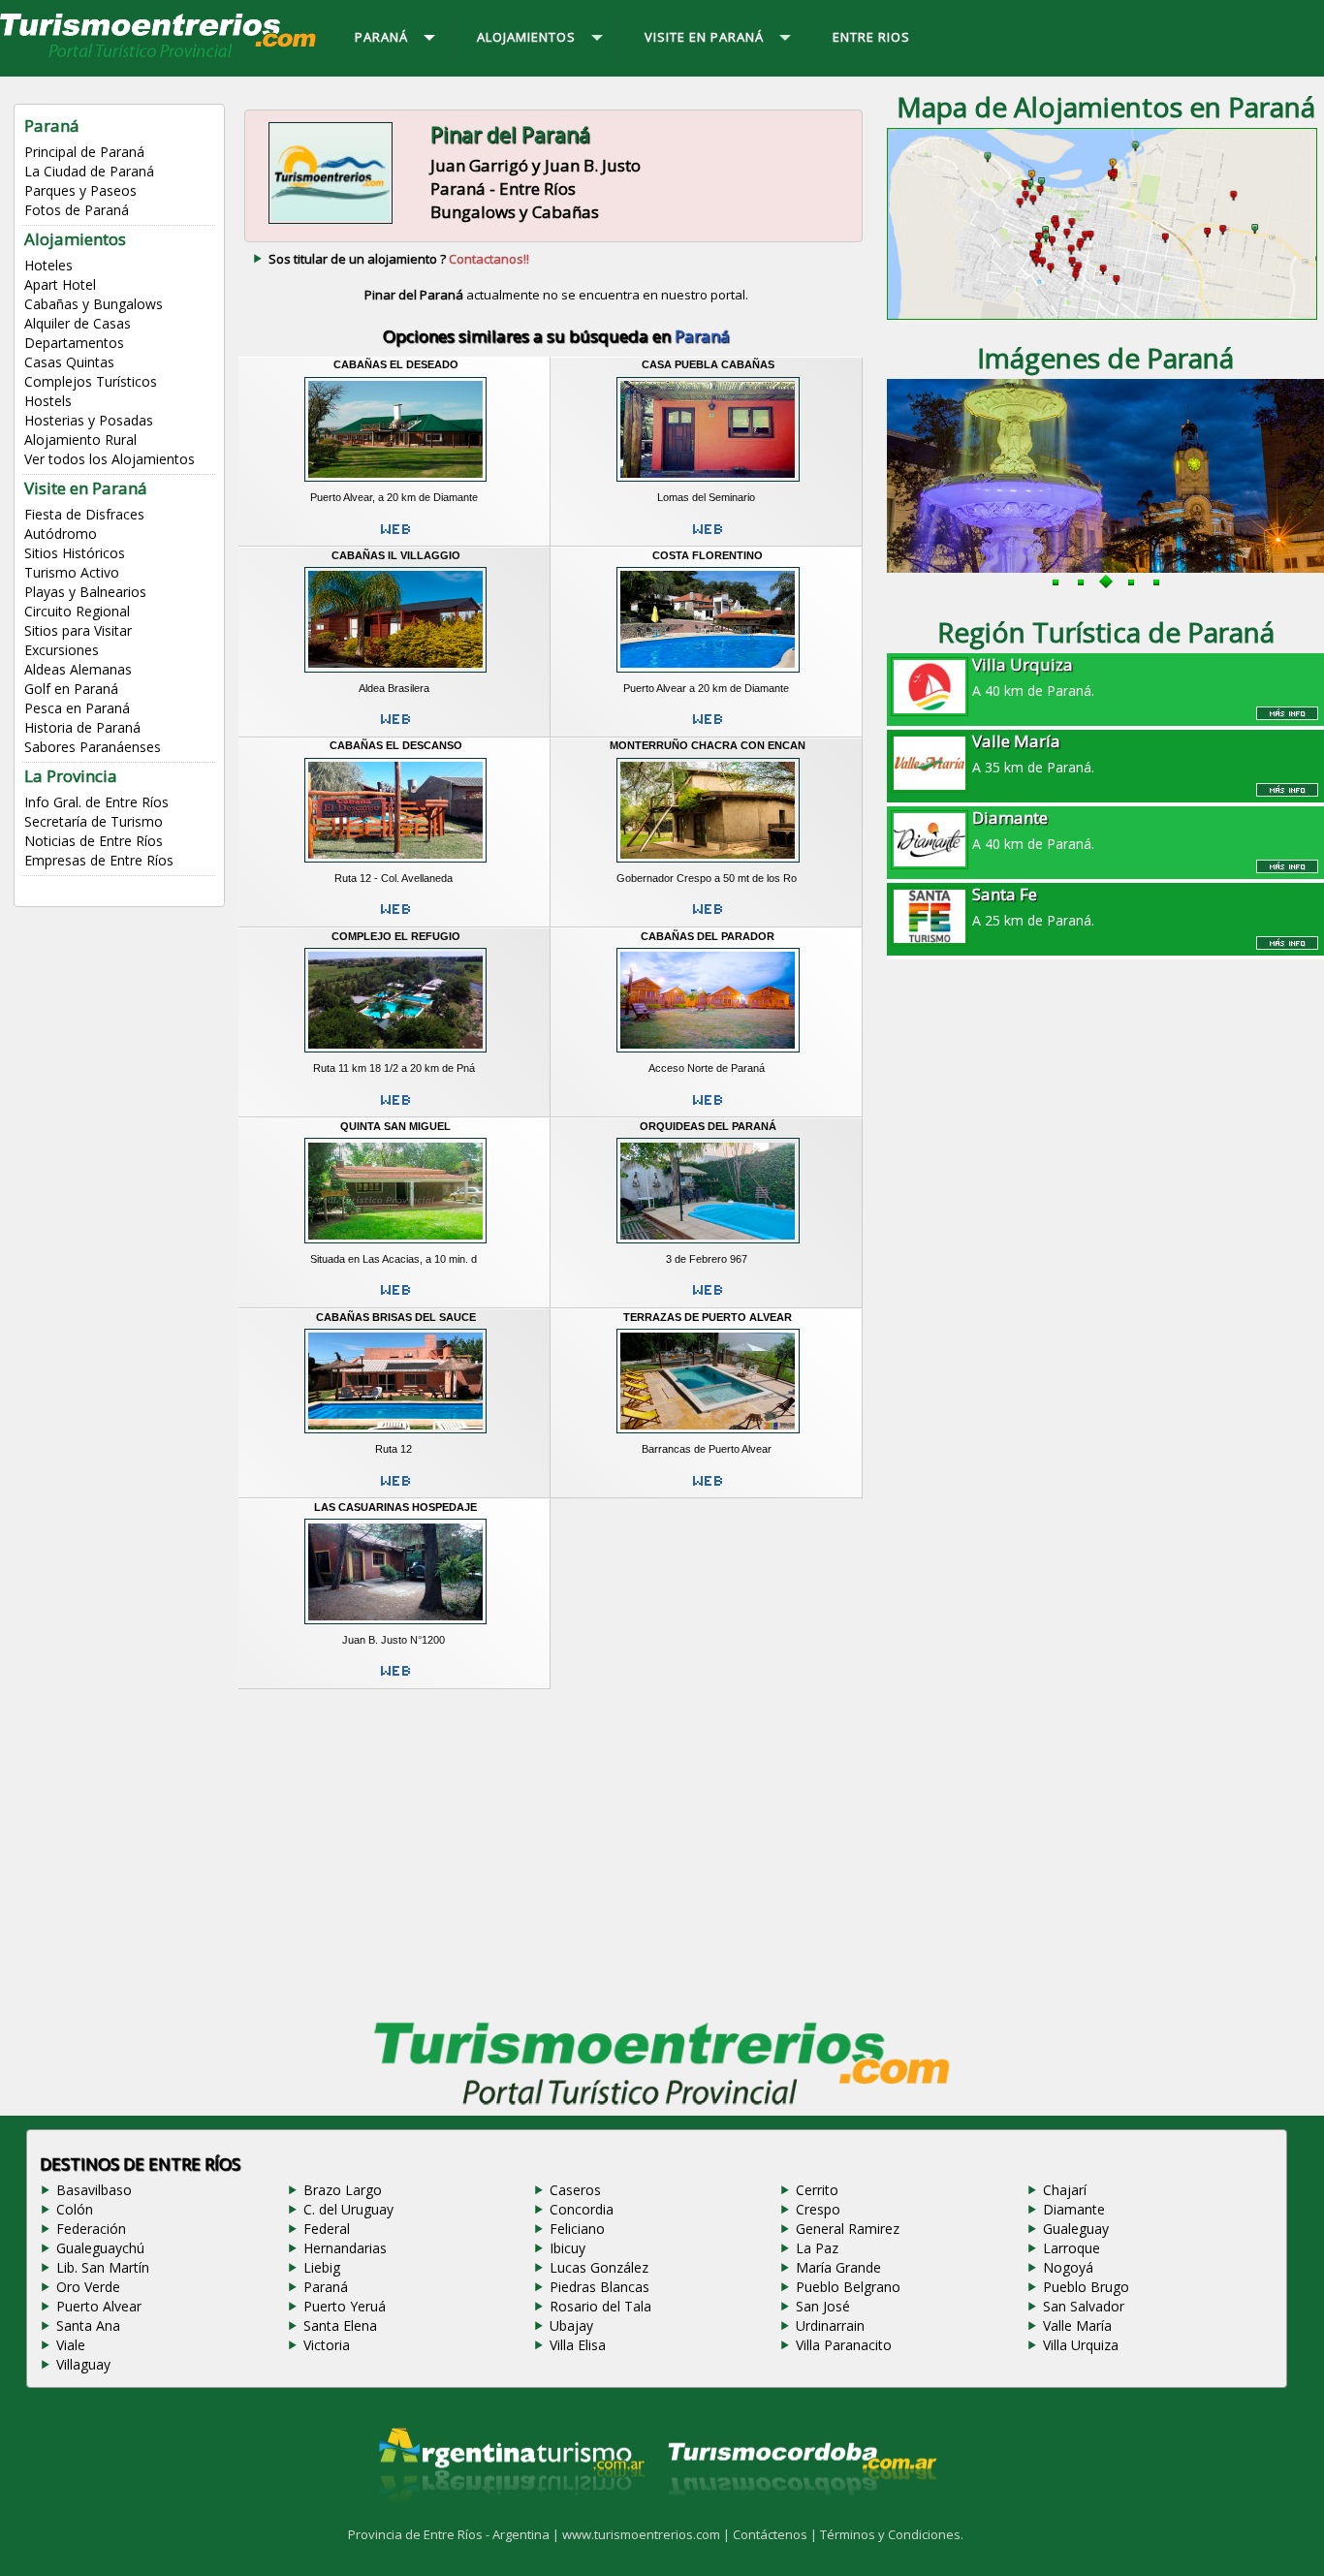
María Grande (838, 2267)
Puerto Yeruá (345, 2306)
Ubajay (571, 2325)
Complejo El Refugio (396, 936)
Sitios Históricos (75, 553)
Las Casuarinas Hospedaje (395, 1507)
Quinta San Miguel (395, 1126)
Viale (71, 2345)
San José (823, 2306)
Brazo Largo (343, 2190)
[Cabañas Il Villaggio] (395, 675)
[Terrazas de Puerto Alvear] (708, 1436)
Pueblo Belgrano (848, 2287)
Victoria (327, 2345)
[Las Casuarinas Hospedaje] (395, 1626)
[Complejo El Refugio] (395, 1055)
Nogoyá (1068, 2267)
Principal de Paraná (84, 152)
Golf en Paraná (71, 689)
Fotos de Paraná (77, 210)
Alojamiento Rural (80, 440)
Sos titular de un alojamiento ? (399, 259)
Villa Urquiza (1081, 2345)
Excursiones (62, 650)
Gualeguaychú (100, 2248)
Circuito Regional (77, 611)
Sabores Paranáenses (93, 747)
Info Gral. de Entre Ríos (96, 802)
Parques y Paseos (80, 190)
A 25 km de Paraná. (1033, 906)
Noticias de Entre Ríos (94, 841)
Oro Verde (88, 2287)
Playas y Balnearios (85, 592)
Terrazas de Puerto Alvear (708, 1317)
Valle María (1077, 2325)
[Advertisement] (556, 1850)
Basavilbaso (94, 2190)
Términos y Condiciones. (892, 2534)
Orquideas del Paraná (708, 1126)
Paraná (326, 2287)
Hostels (48, 401)
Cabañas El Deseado (396, 364)
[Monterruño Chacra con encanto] (708, 864)
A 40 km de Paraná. (1033, 676)
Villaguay (83, 2364)
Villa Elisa (578, 2345)
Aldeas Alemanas (78, 669)
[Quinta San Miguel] (395, 1245)
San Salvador (1084, 2306)
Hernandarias (345, 2248)
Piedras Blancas (599, 2287)
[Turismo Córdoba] (801, 2519)
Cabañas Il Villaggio (396, 555)
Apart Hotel (60, 284)
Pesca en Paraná (77, 708)
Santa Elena (340, 2325)
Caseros (575, 2190)
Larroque (1072, 2248)
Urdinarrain (830, 2325)
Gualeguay (1076, 2229)
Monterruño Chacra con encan (708, 745)
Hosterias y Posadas (89, 420)
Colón (75, 2209)
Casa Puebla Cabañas (708, 364)
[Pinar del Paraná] (330, 222)
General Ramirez (848, 2229)
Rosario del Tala (600, 2306)
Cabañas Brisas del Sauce (396, 1317)
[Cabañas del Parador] (708, 1055)
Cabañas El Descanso (396, 745)
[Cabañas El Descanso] (395, 864)
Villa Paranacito (844, 2345)
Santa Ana (88, 2325)
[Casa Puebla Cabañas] (708, 485)
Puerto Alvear (99, 2306)
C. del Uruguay (348, 2209)
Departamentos (74, 343)
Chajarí (1065, 2190)
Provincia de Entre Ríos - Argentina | (455, 2534)
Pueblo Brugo (1086, 2287)
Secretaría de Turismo (94, 821)
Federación (91, 2229)
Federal (327, 2229)
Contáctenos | (776, 2534)
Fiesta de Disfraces (84, 514)
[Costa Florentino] (708, 675)
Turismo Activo (72, 572)
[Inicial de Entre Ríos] (159, 56)
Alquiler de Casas (78, 323)
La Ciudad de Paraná (89, 171)
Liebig (322, 2267)
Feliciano (577, 2229)
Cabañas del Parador (708, 936)
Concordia (582, 2209)
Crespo (818, 2209)
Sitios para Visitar (78, 630)
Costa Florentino (708, 555)
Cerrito (817, 2190)
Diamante (1074, 2209)
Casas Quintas (69, 362)
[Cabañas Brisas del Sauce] (395, 1436)
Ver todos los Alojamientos (110, 459)
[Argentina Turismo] (510, 2519)
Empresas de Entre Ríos (99, 860)
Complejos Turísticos (91, 381)
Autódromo (61, 534)
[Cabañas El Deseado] (395, 485)
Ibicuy (567, 2248)
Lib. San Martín (103, 2267)
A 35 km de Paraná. (1033, 753)
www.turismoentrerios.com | (647, 2534)
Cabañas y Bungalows (94, 304)
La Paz (817, 2248)
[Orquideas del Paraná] (708, 1245)
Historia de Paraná (82, 727)
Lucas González (599, 2267)
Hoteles (48, 265)
